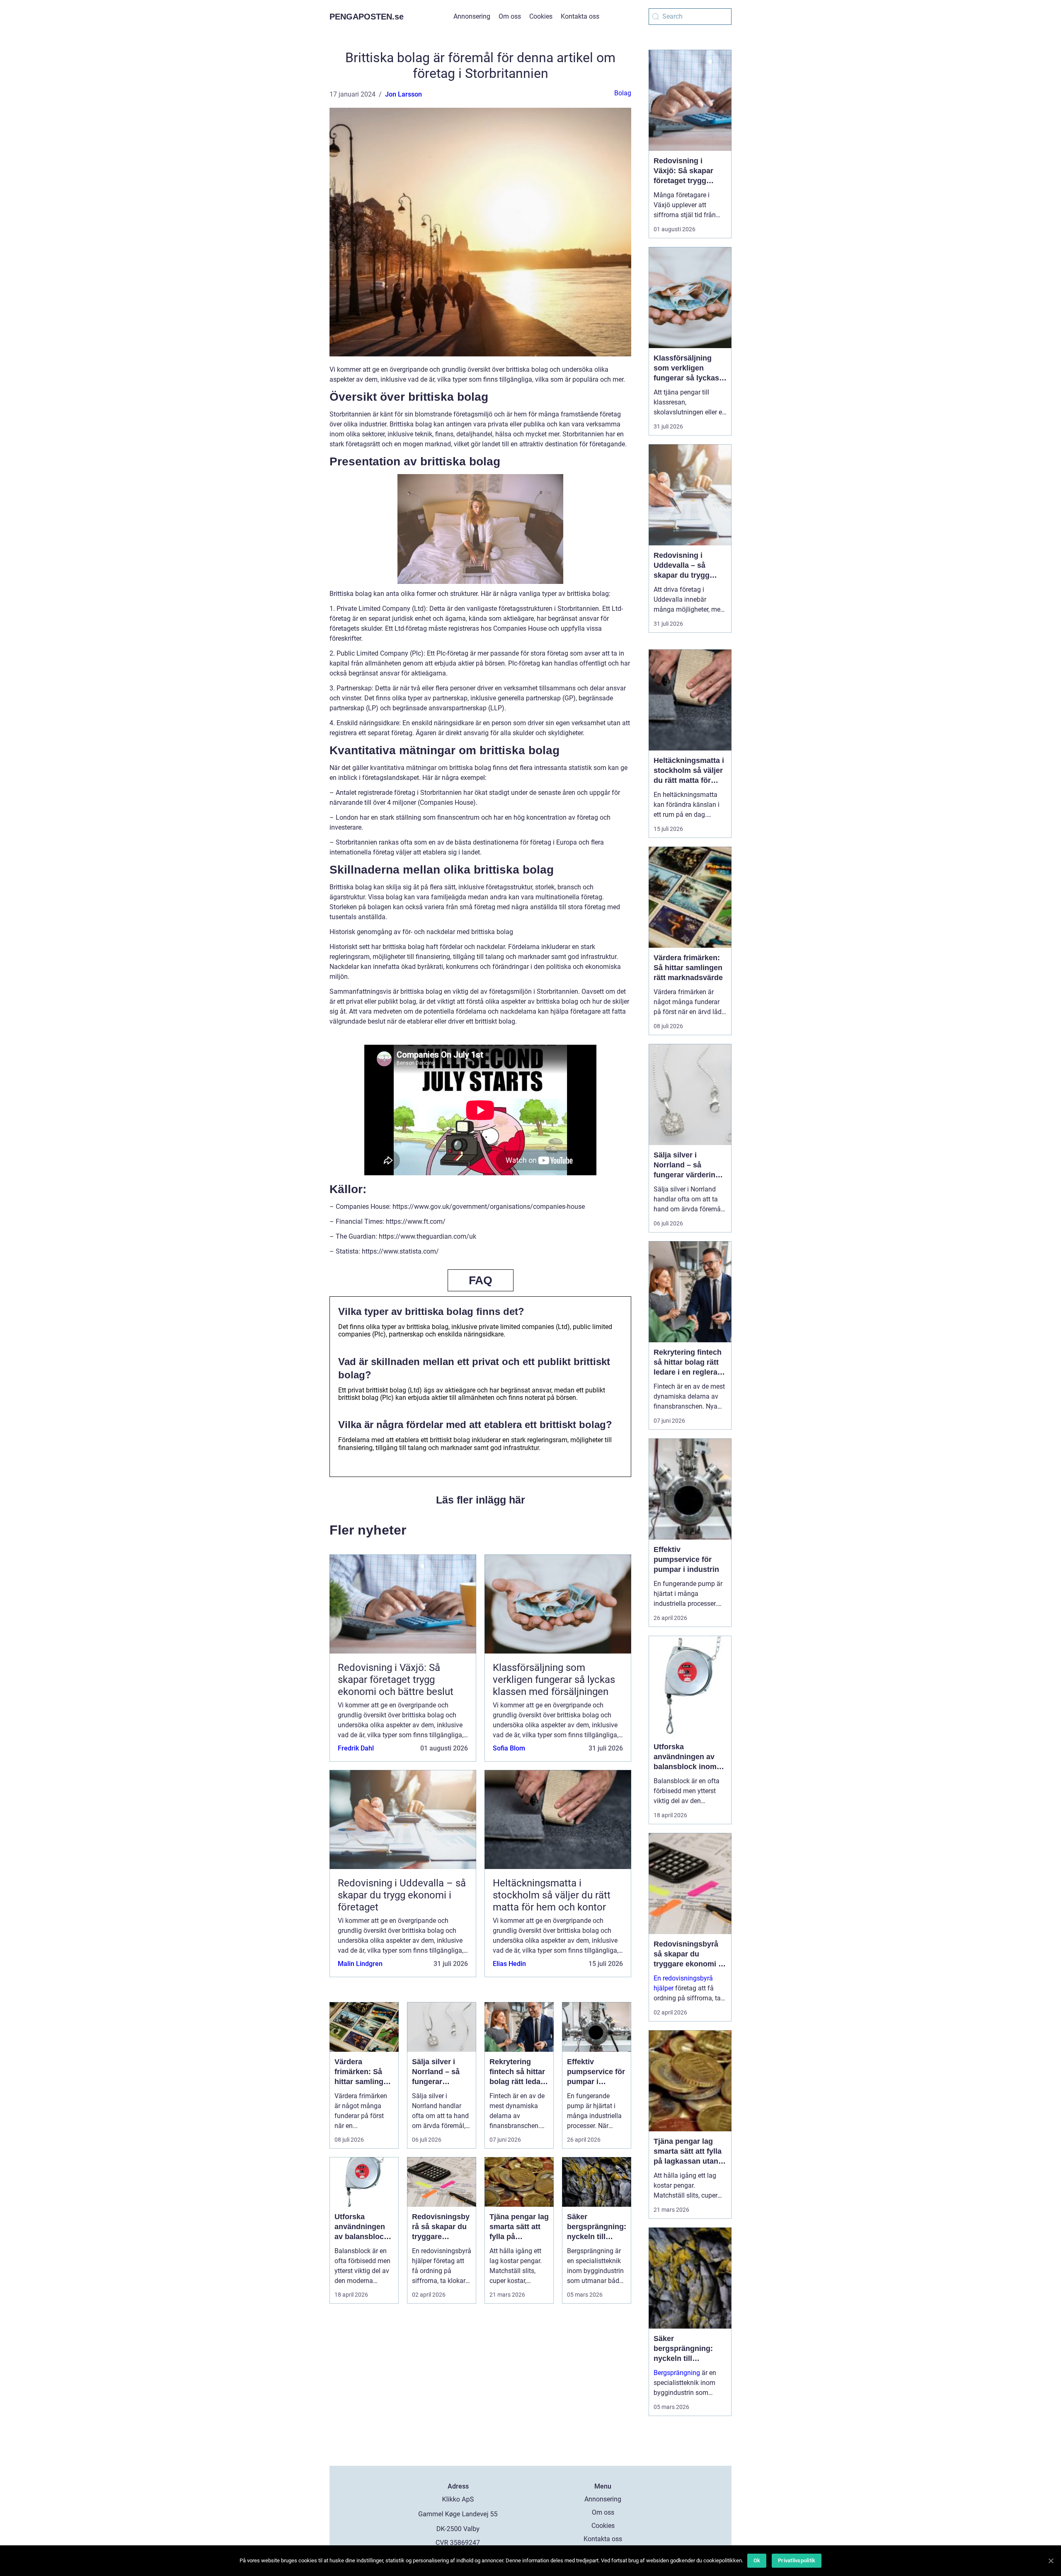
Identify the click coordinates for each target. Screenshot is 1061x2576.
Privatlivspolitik (797, 2560)
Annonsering (472, 16)
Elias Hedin (509, 1964)
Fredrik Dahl (356, 1748)
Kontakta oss (580, 16)
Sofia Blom (509, 1748)
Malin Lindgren (360, 1964)
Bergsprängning (677, 2373)
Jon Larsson (403, 94)
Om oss (510, 16)
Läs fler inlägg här (481, 1500)
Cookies (541, 16)
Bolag (623, 93)
